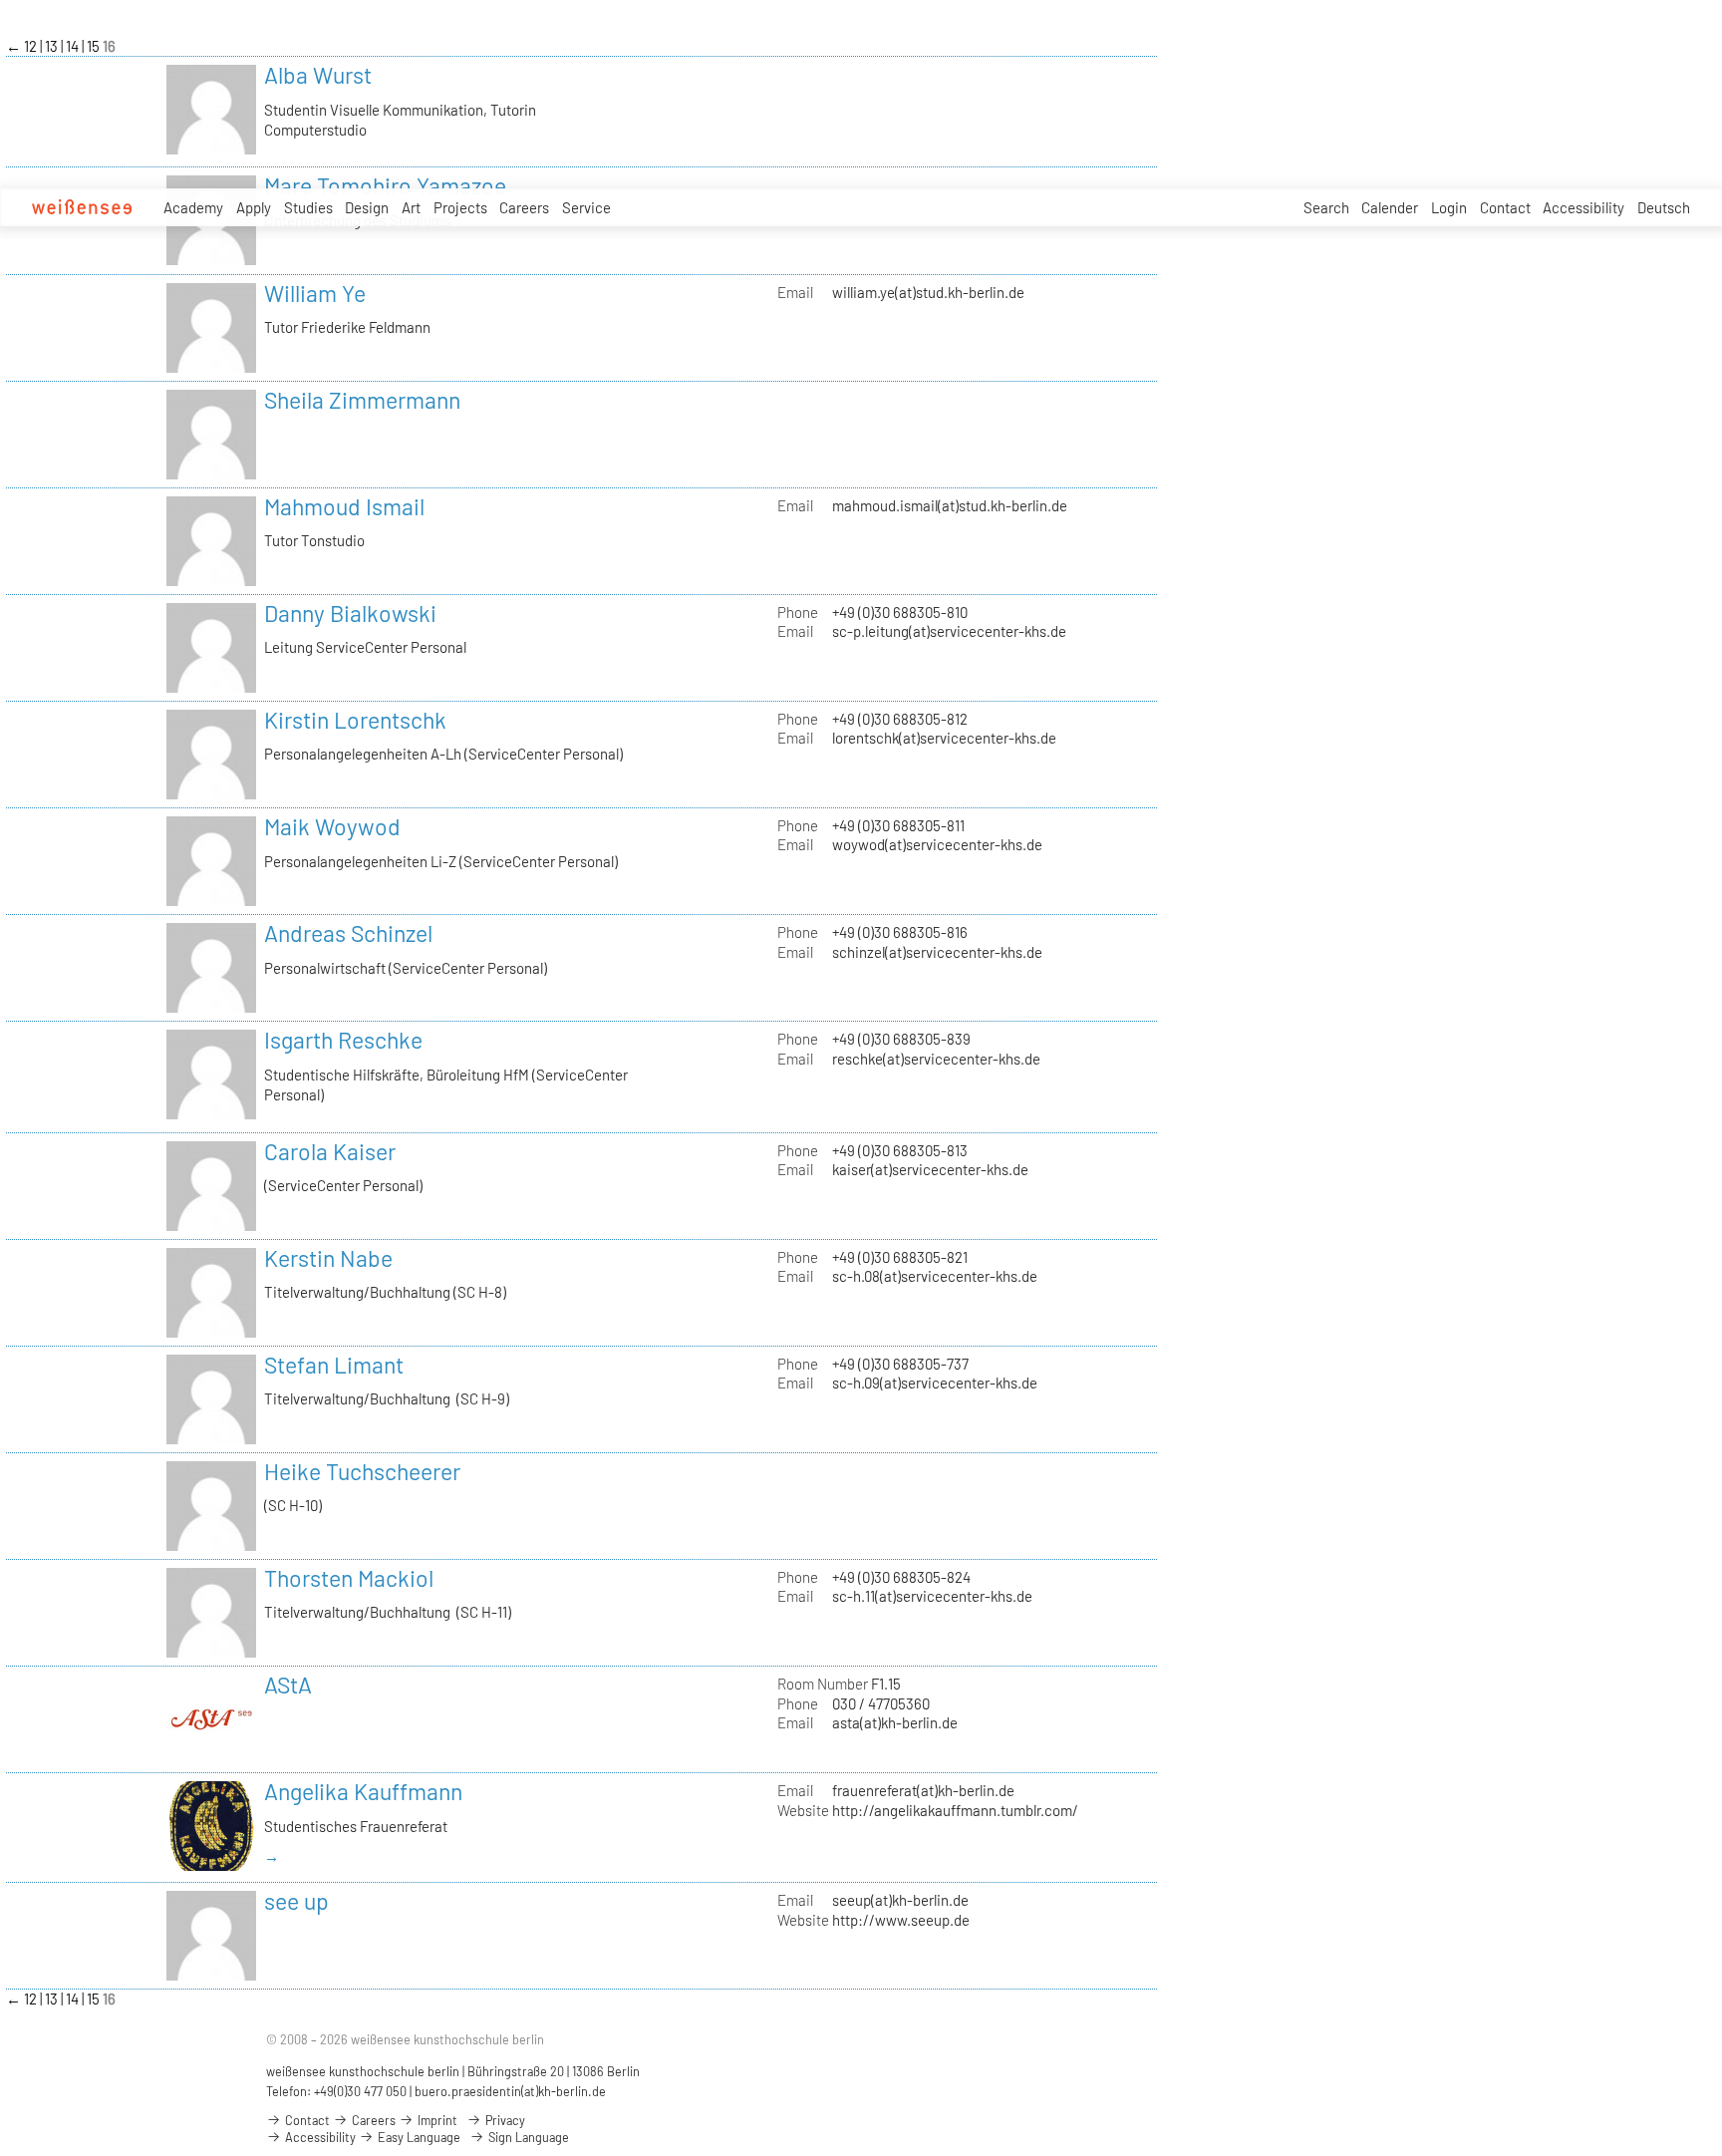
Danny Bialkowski (350, 613)
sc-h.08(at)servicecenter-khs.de (935, 1276)
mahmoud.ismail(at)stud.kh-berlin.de (950, 505)
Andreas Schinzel (348, 933)
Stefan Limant (334, 1365)
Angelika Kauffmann (363, 1791)
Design (367, 207)
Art (411, 207)
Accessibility (1583, 207)
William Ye (315, 293)
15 (95, 46)
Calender (1390, 207)
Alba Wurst (318, 75)
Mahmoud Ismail (344, 506)
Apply (254, 207)
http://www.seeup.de (901, 1920)
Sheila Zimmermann (362, 400)
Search (1326, 207)
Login (1449, 207)
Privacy (504, 2120)
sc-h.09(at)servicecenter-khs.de (935, 1383)
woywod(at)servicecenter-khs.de (937, 844)
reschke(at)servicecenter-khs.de (936, 1059)
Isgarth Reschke (343, 1040)
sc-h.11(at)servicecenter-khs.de (932, 1596)
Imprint (436, 2120)
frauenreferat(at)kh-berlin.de (923, 1790)
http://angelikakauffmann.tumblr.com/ (955, 1810)
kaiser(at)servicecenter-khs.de (930, 1169)
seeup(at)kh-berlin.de (900, 1900)
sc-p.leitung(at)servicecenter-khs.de (949, 631)
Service (586, 207)
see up (296, 1901)
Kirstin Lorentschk (355, 720)
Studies (308, 207)
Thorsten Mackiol (349, 1578)
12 (32, 46)
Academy (193, 207)
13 (53, 46)
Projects (460, 207)
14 (74, 46)
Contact (1505, 207)
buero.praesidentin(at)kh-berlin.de (510, 2091)
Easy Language (418, 2137)
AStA (288, 1685)
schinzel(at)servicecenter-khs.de (937, 952)
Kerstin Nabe (328, 1258)
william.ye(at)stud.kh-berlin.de (928, 292)
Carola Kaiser (330, 1151)
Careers (524, 207)
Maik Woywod (332, 826)
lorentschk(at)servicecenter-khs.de (944, 738)
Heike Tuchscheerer (362, 1471)
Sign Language (527, 2137)
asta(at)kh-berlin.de (895, 1722)
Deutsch (1664, 207)
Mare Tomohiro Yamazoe (385, 185)
